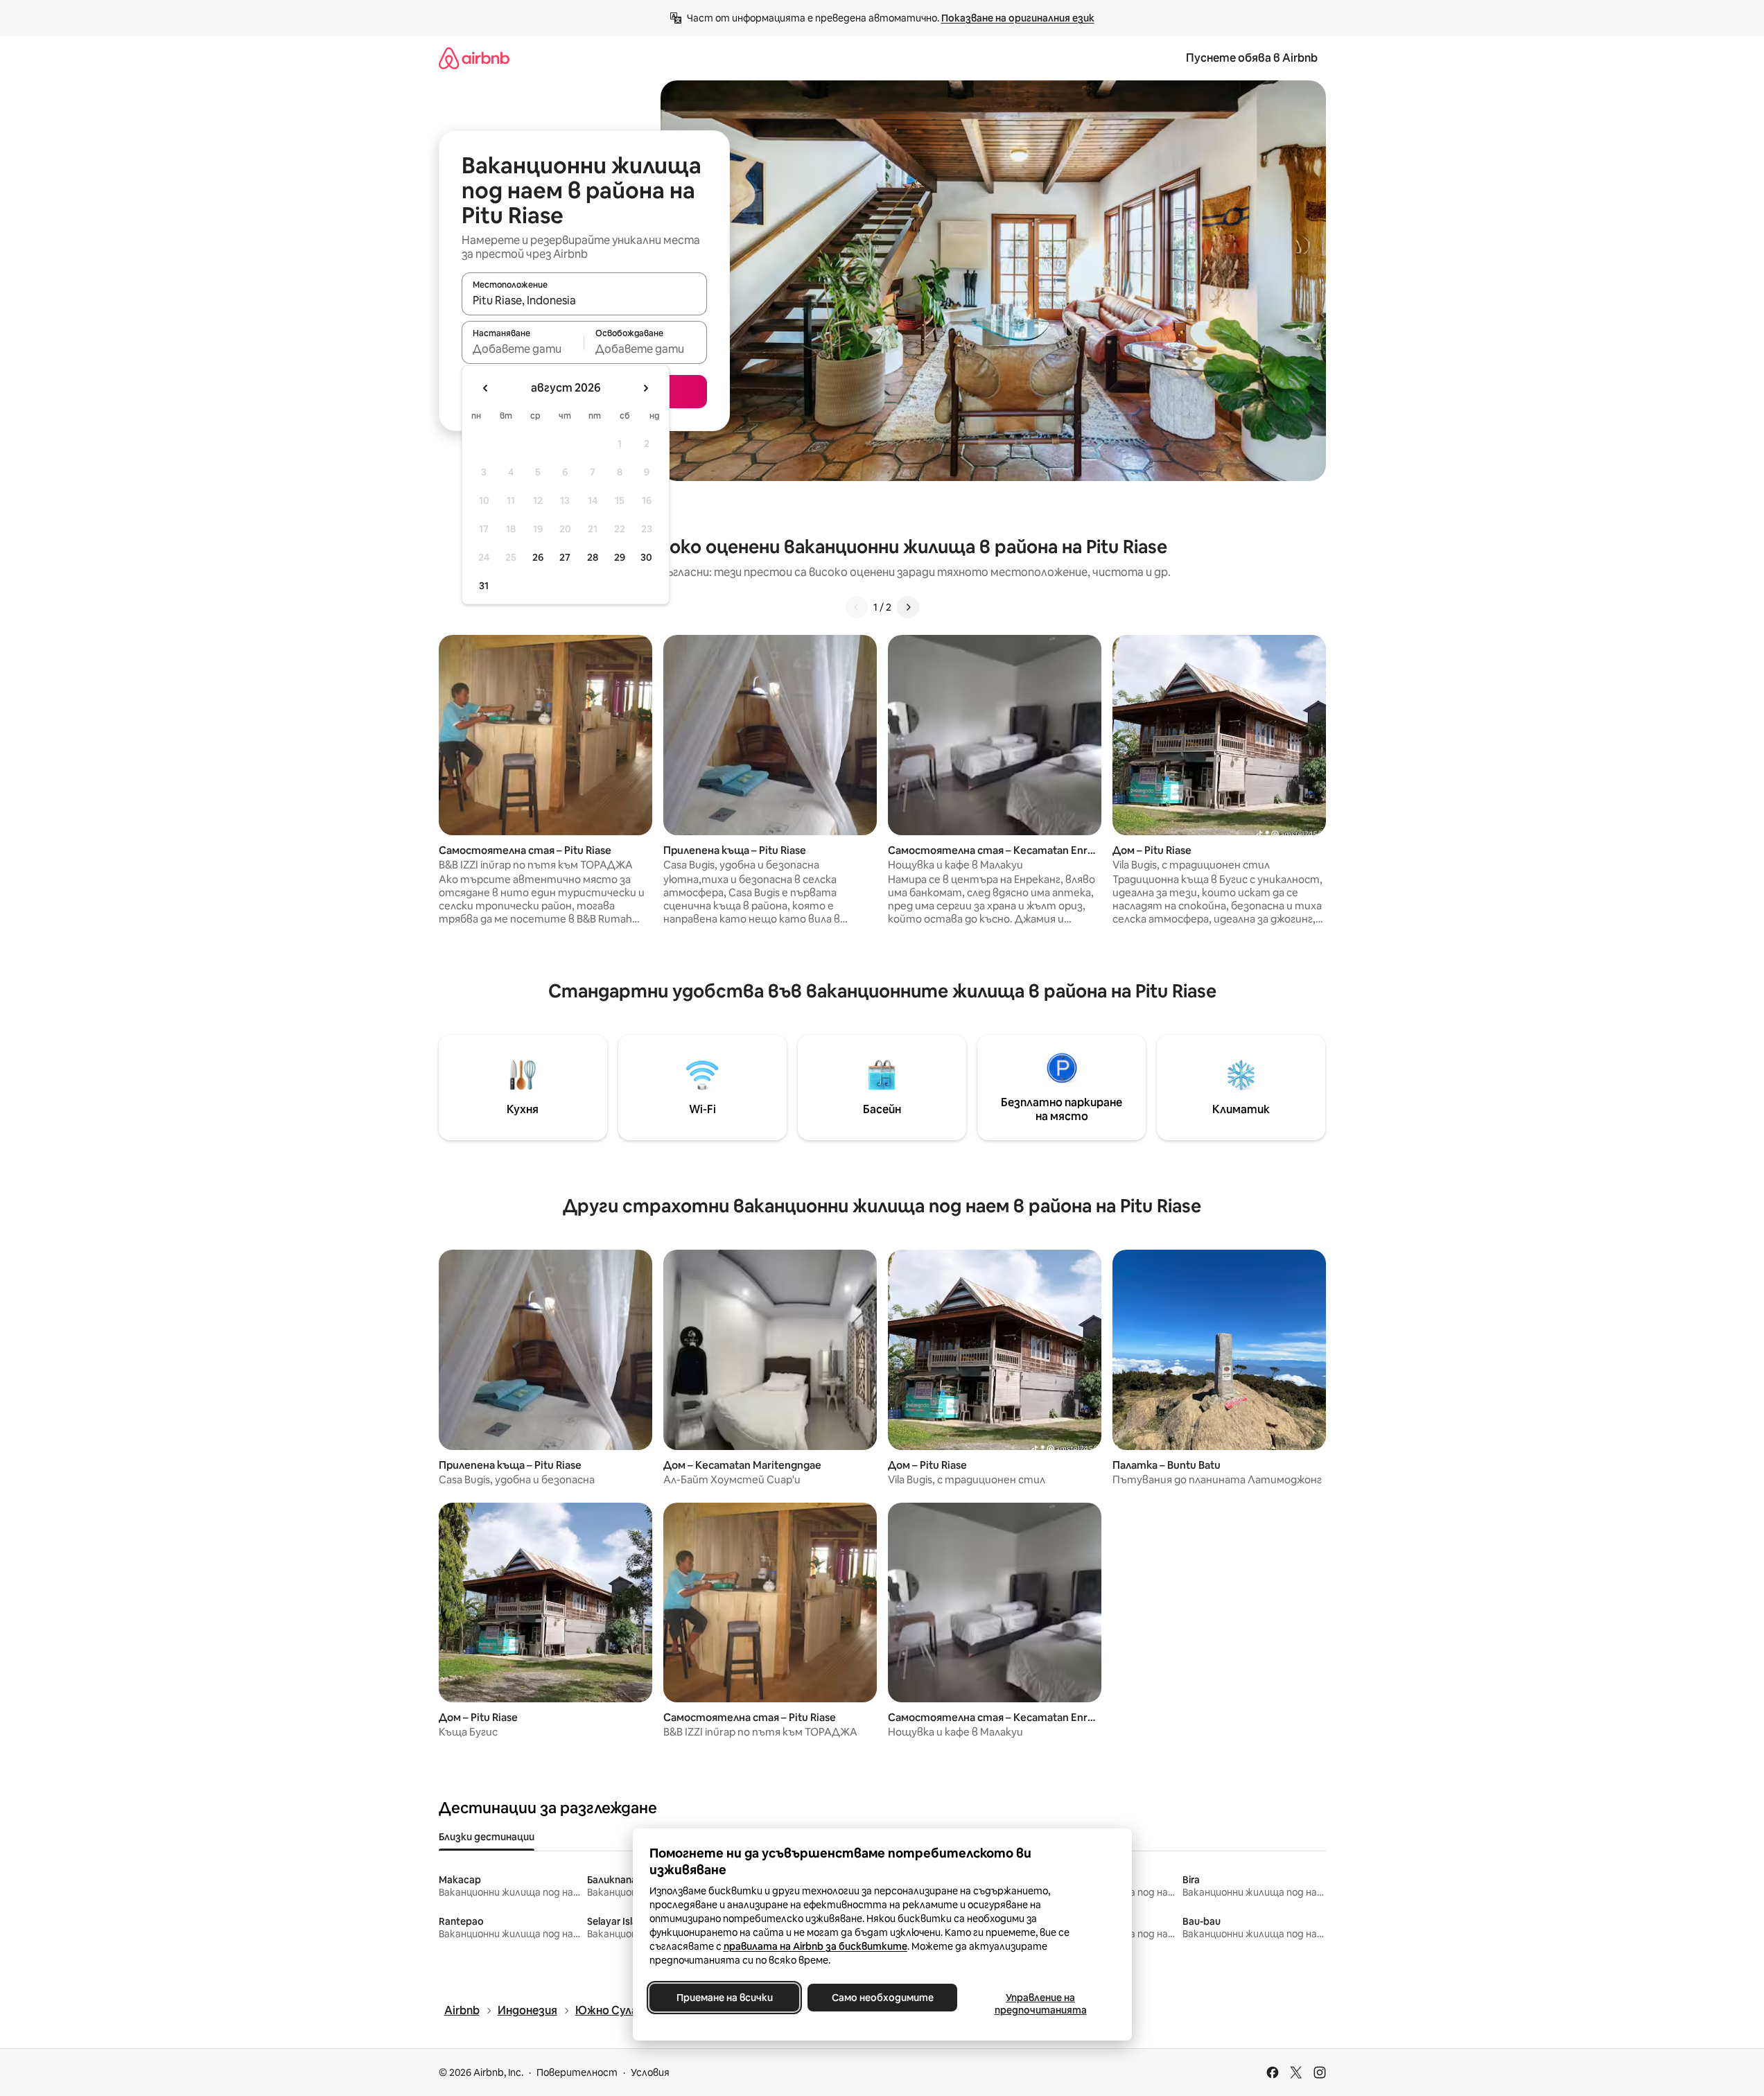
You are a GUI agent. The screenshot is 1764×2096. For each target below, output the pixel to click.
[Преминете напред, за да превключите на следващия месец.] (645, 388)
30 (646, 557)
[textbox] (523, 349)
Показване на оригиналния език (1018, 18)
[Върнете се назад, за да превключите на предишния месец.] (486, 388)
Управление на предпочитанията (1040, 2004)
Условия (650, 2072)
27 (565, 557)
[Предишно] (857, 607)
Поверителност (577, 2072)
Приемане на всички (724, 1998)
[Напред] (908, 607)
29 (620, 557)
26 (538, 557)
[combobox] (584, 300)
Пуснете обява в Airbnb (1252, 58)
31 (484, 586)
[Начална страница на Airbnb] (474, 58)
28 (593, 557)
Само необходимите (882, 1998)
